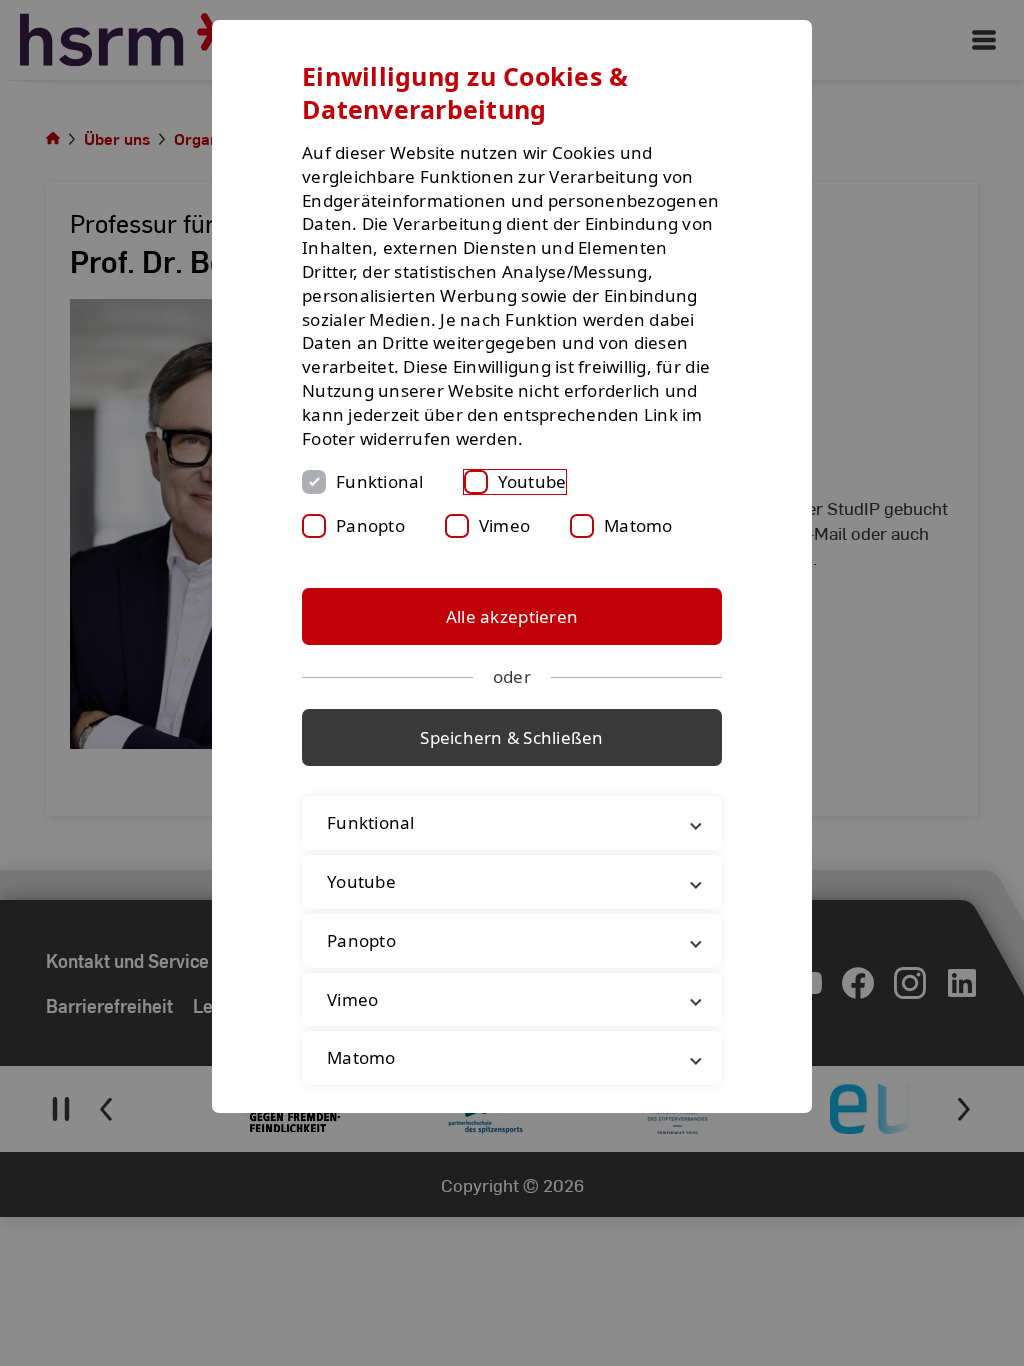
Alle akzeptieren (512, 616)
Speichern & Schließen (511, 737)
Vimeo (504, 525)
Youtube (532, 481)
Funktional (380, 481)
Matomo (638, 525)
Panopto (370, 525)
